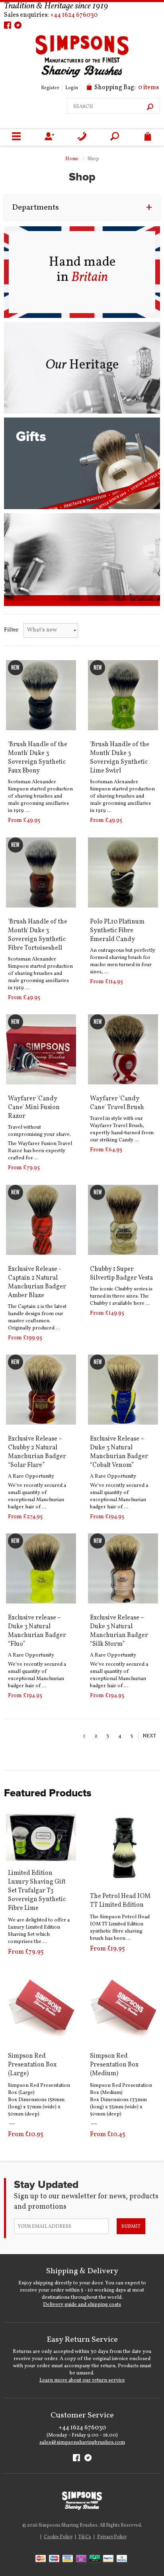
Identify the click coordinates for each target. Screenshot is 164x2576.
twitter (18, 25)
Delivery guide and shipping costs (82, 2305)
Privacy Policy (112, 2537)
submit (131, 2227)
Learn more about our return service (82, 2380)
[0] (148, 137)
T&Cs (85, 2537)
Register (50, 88)
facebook (8, 25)
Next (149, 1736)
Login (72, 88)
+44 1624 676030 (74, 15)
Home (72, 159)
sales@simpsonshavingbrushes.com (82, 2443)
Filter (11, 630)
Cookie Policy (58, 2537)
